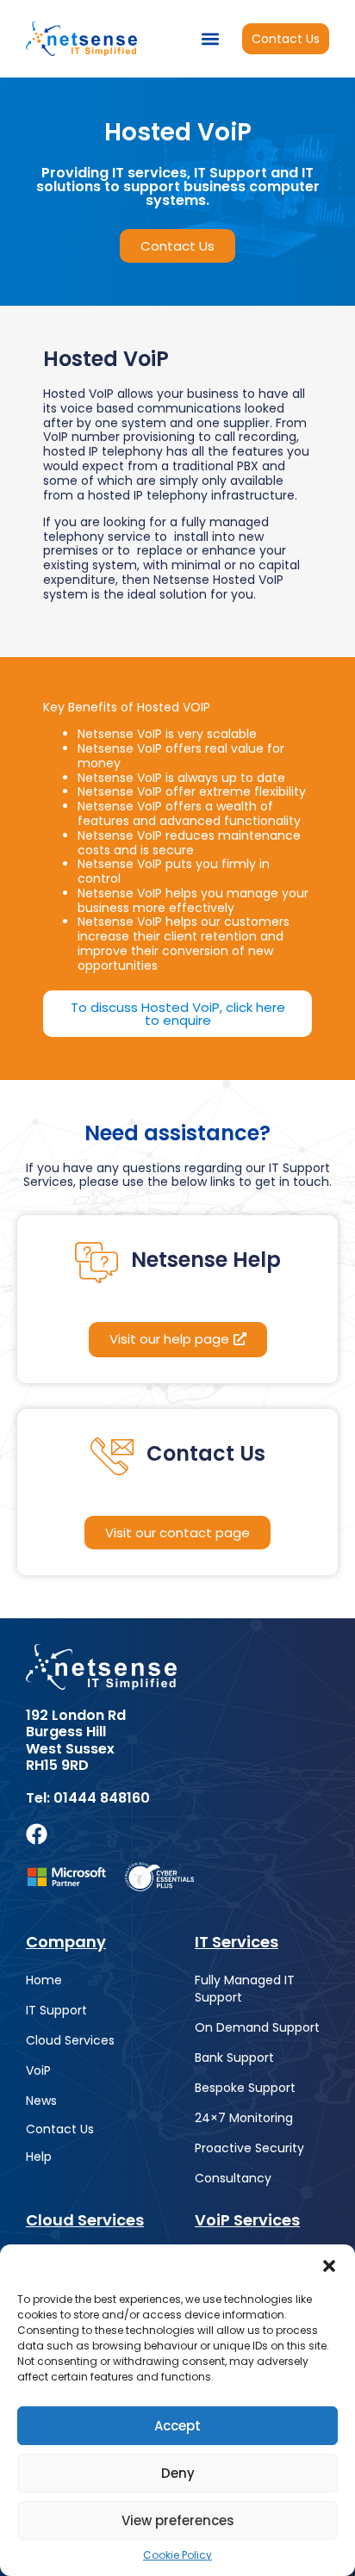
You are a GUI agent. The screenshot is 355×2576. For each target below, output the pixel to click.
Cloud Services (70, 2040)
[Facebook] (37, 1834)
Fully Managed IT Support (245, 1989)
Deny (178, 2473)
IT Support (56, 2010)
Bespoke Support (245, 2088)
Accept (177, 2426)
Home (44, 1980)
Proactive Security (249, 2148)
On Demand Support (257, 2027)
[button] (329, 2266)
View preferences (178, 2520)
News (41, 2101)
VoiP (38, 2070)
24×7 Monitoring (244, 2118)
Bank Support (234, 2058)
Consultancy (233, 2178)
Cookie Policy (177, 2555)
